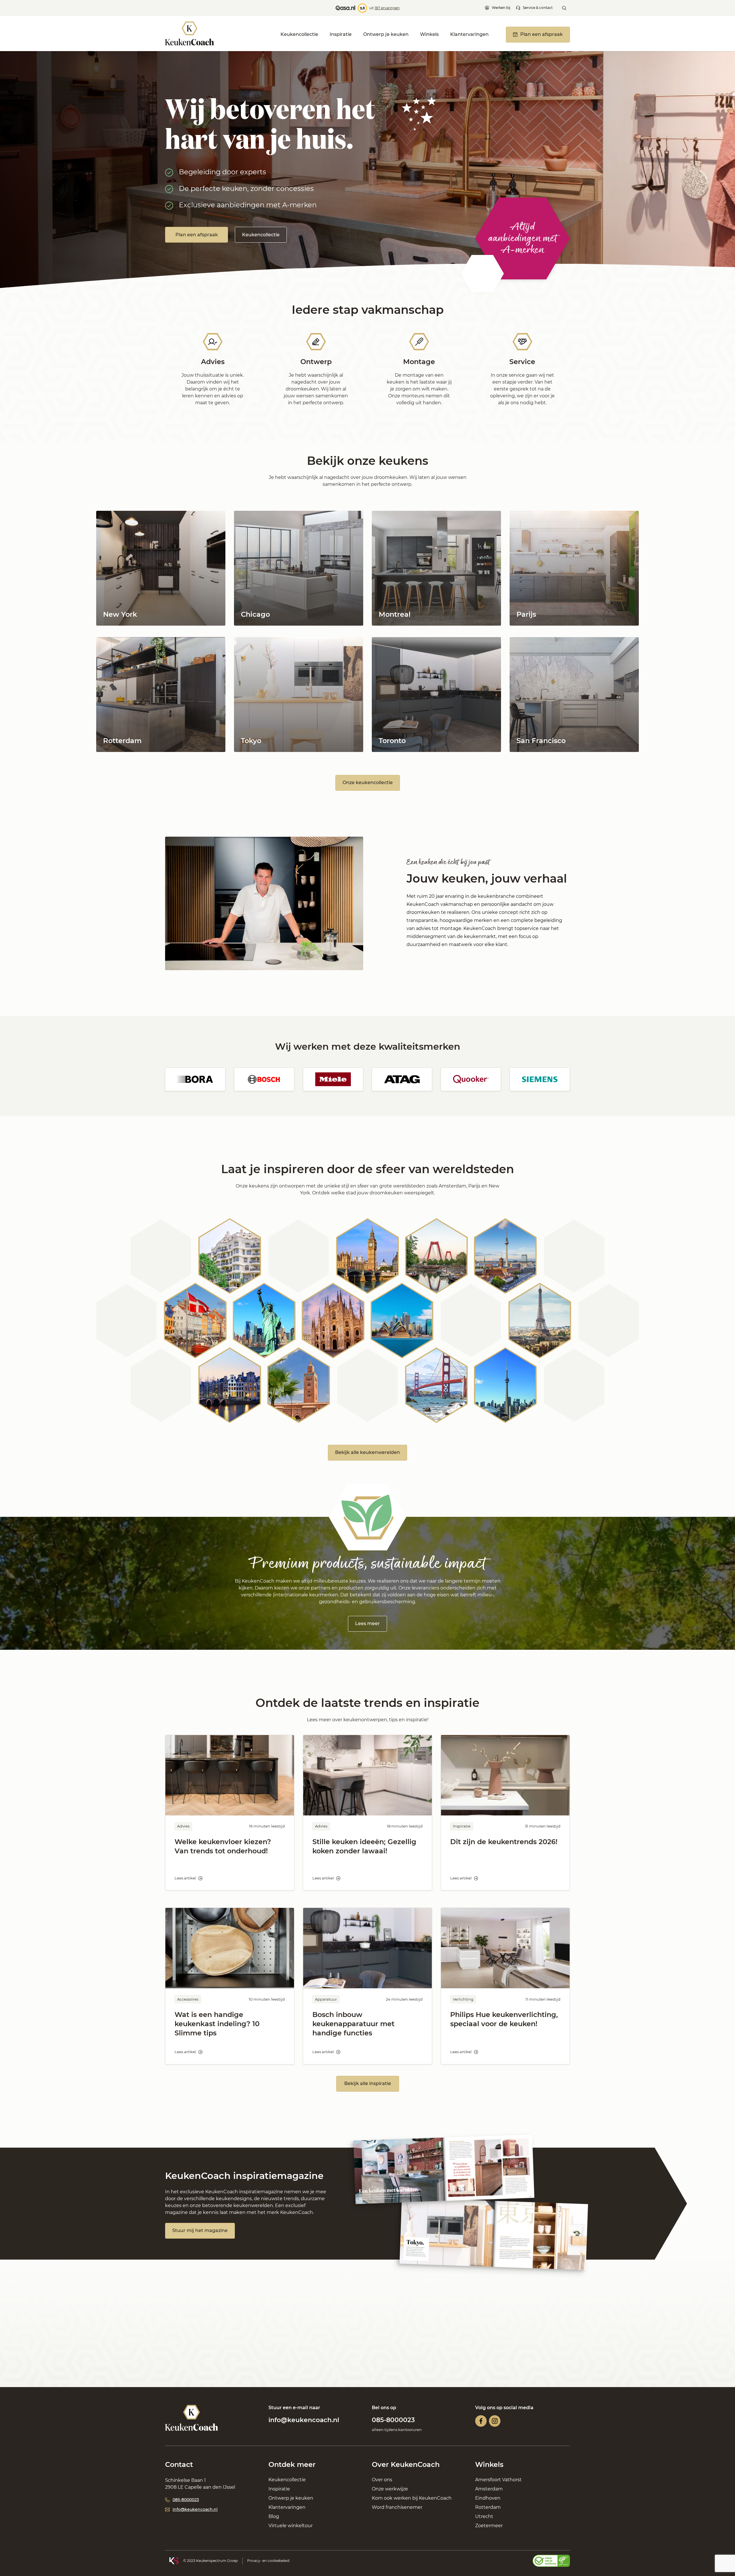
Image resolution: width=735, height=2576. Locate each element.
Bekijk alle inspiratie (368, 2083)
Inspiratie (341, 34)
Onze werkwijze (390, 2489)
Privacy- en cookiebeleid (268, 2561)
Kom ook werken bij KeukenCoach (412, 2498)
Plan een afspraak (197, 235)
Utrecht (484, 2516)
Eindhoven (488, 2498)
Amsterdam (489, 2489)
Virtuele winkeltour (291, 2526)
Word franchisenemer (397, 2507)
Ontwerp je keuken (386, 34)
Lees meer (367, 1623)
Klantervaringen (469, 34)
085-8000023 (393, 2420)
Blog (274, 2516)
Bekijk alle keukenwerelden (367, 1452)
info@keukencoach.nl (304, 2420)
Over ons (382, 2480)
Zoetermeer (489, 2526)
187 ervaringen (387, 8)
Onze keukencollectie (368, 783)
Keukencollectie (299, 34)
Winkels (429, 34)
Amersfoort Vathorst (498, 2480)
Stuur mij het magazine (200, 2230)
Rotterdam (488, 2507)
